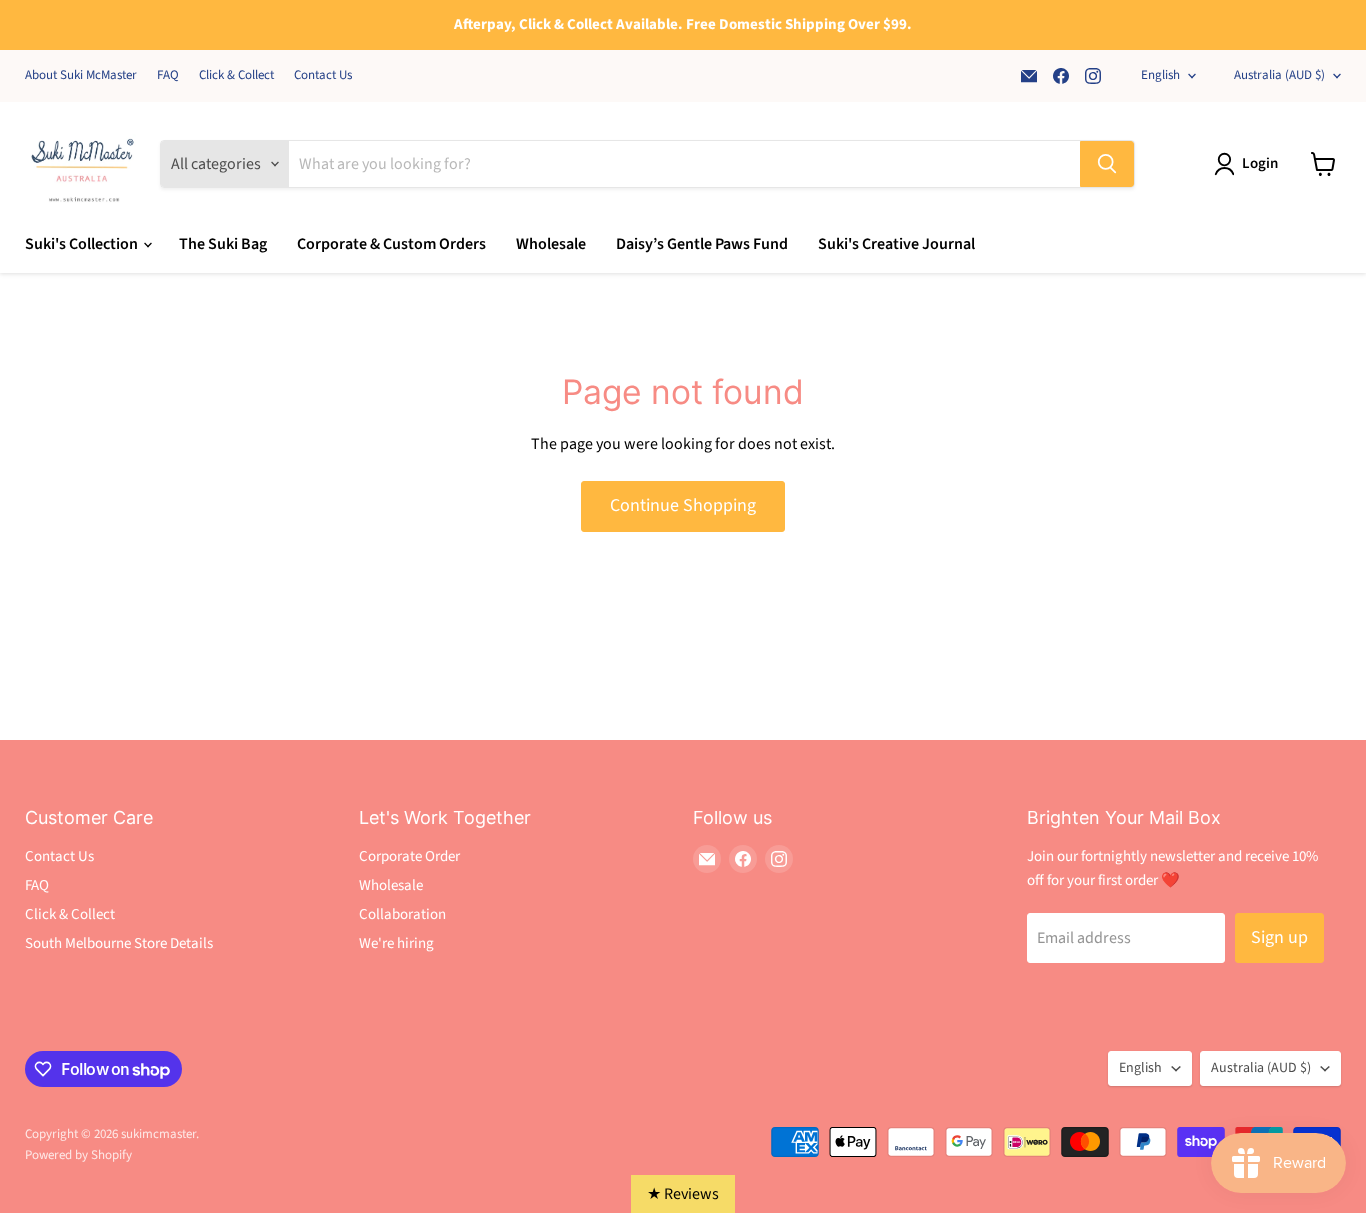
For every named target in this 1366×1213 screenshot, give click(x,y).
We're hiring (396, 943)
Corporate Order (409, 856)
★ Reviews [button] (683, 1194)
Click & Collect (236, 75)
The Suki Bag (223, 244)
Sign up (1279, 937)
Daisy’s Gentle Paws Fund (702, 244)
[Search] (1107, 164)
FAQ (168, 75)
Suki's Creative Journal (896, 244)
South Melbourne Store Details (119, 943)
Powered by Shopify (78, 1155)
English (1160, 75)
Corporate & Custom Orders (391, 244)
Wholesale (551, 244)
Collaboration (402, 914)
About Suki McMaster (81, 75)
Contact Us (323, 75)
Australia (1279, 75)
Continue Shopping (683, 505)
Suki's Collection (83, 244)
